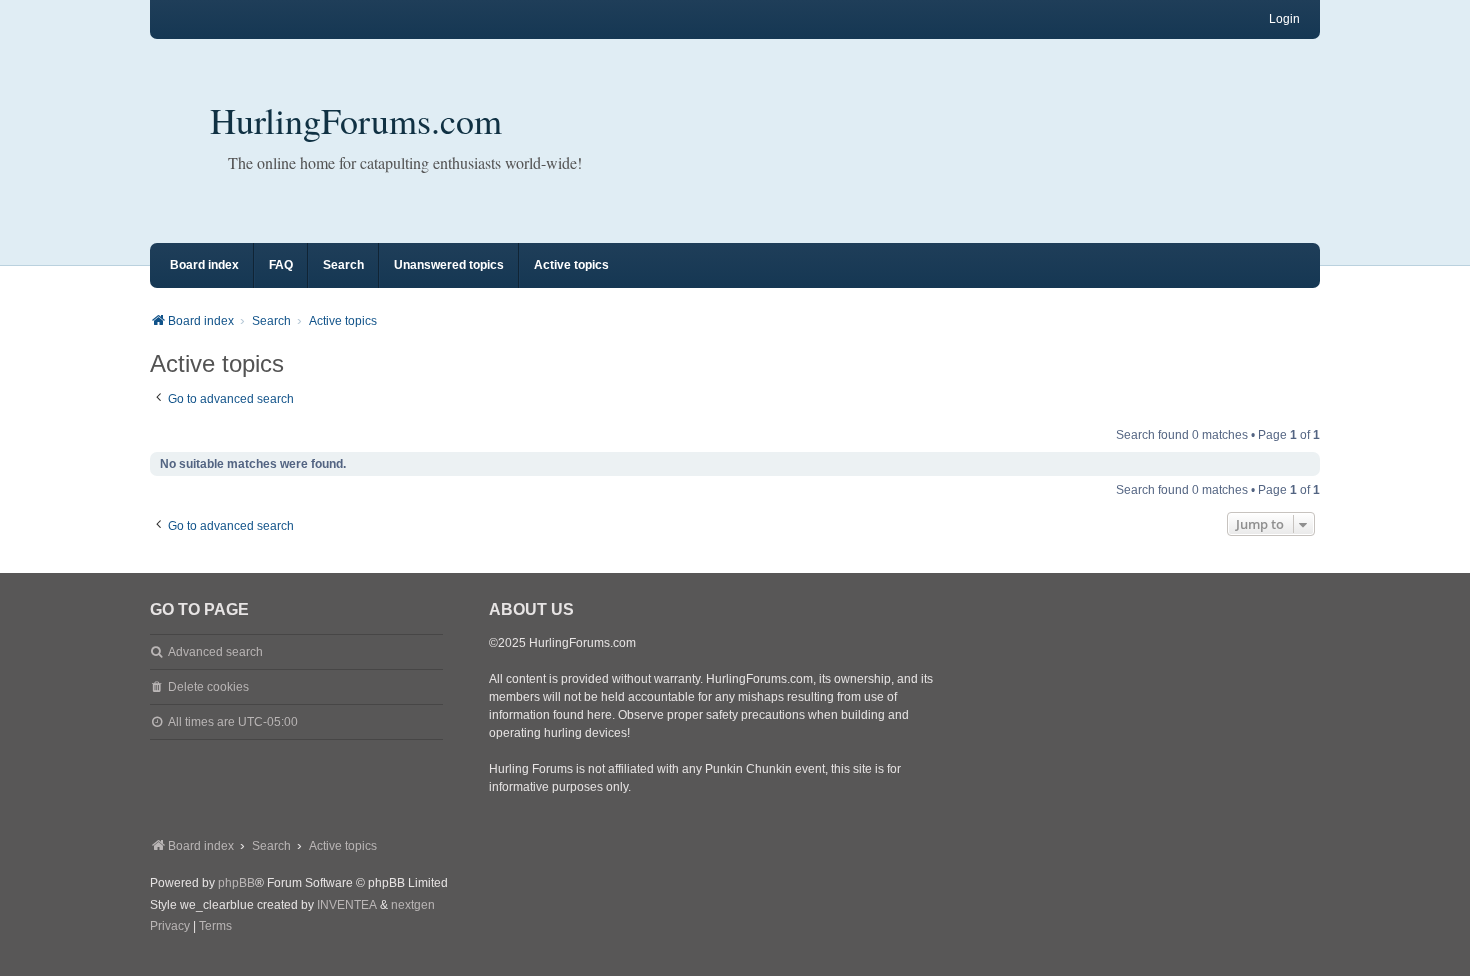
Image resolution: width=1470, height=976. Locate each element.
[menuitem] (170, 927)
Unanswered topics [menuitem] (449, 265)
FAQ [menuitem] (281, 265)
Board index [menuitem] (204, 265)
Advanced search (215, 652)
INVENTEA (347, 905)
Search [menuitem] (343, 265)
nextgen (413, 905)
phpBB (236, 883)
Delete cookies (208, 687)
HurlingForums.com (356, 120)
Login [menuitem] (1284, 19)
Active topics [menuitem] (571, 265)
